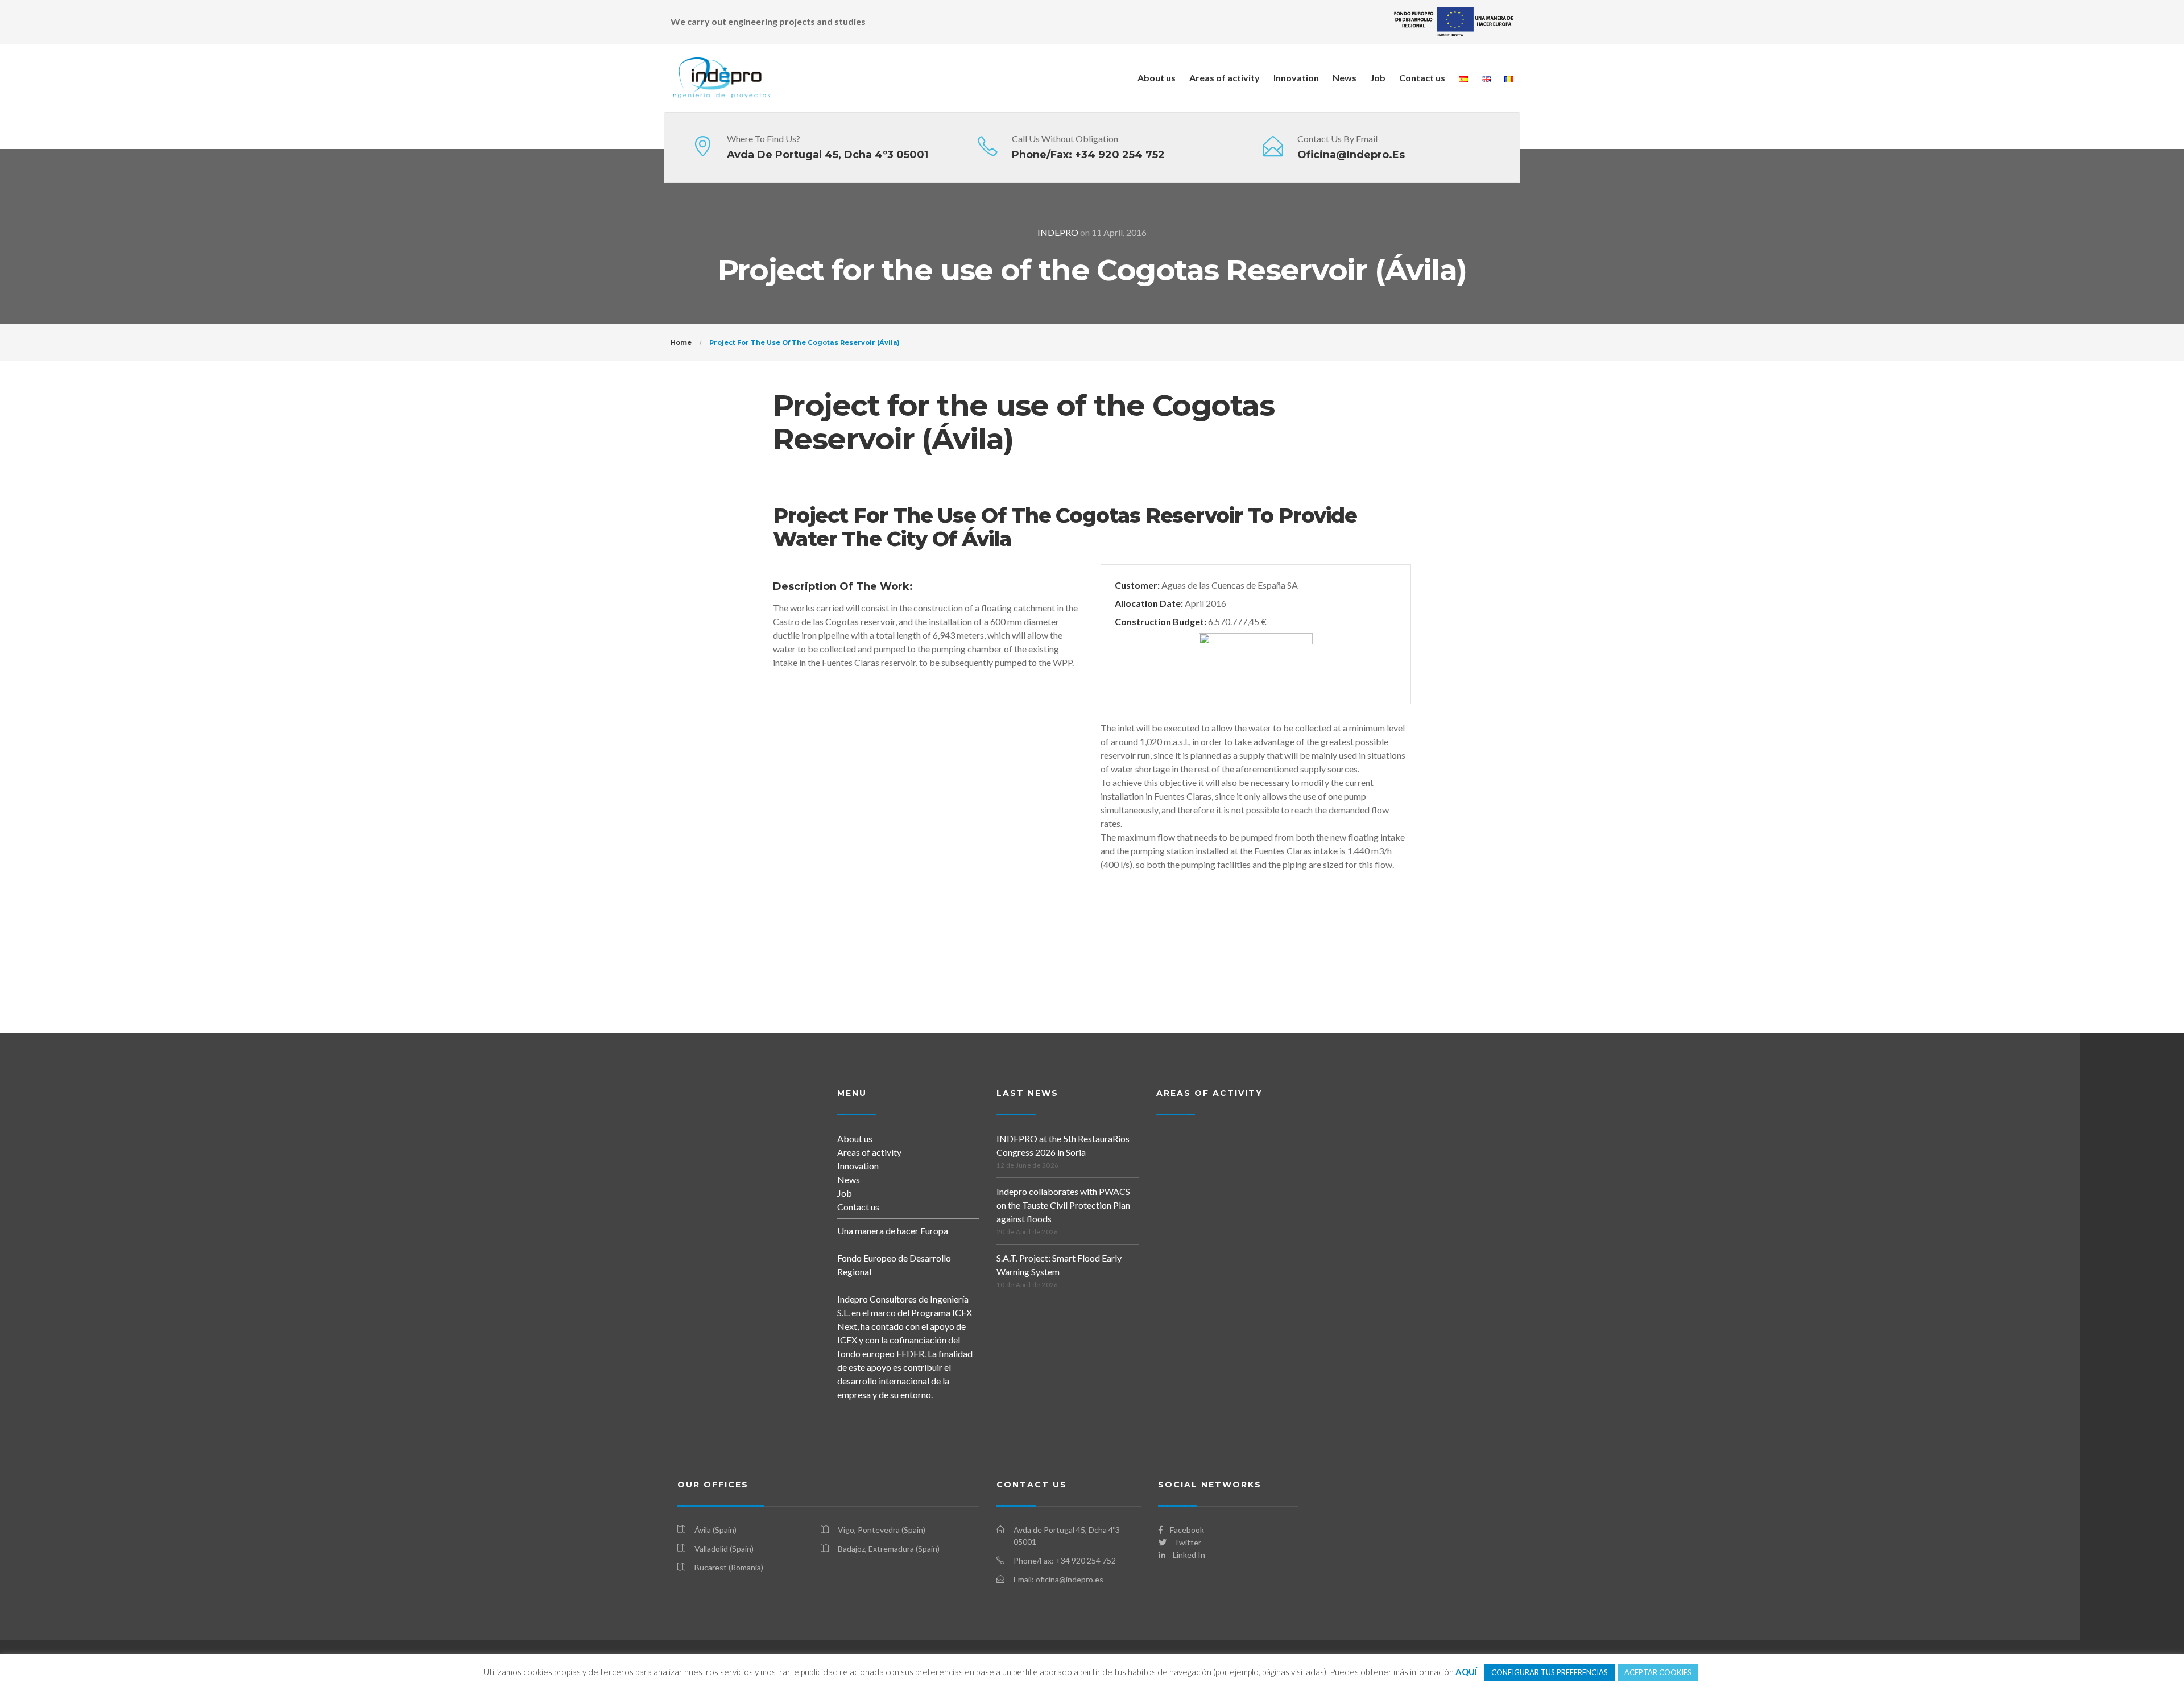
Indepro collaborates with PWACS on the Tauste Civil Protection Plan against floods (1063, 1205)
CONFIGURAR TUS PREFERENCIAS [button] (1550, 1672)
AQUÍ (1466, 1672)
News (1345, 78)
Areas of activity (1225, 78)
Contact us (1422, 78)
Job (1378, 78)
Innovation (1296, 78)
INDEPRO (1058, 232)
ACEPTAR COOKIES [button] (1658, 1672)
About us (1157, 78)
